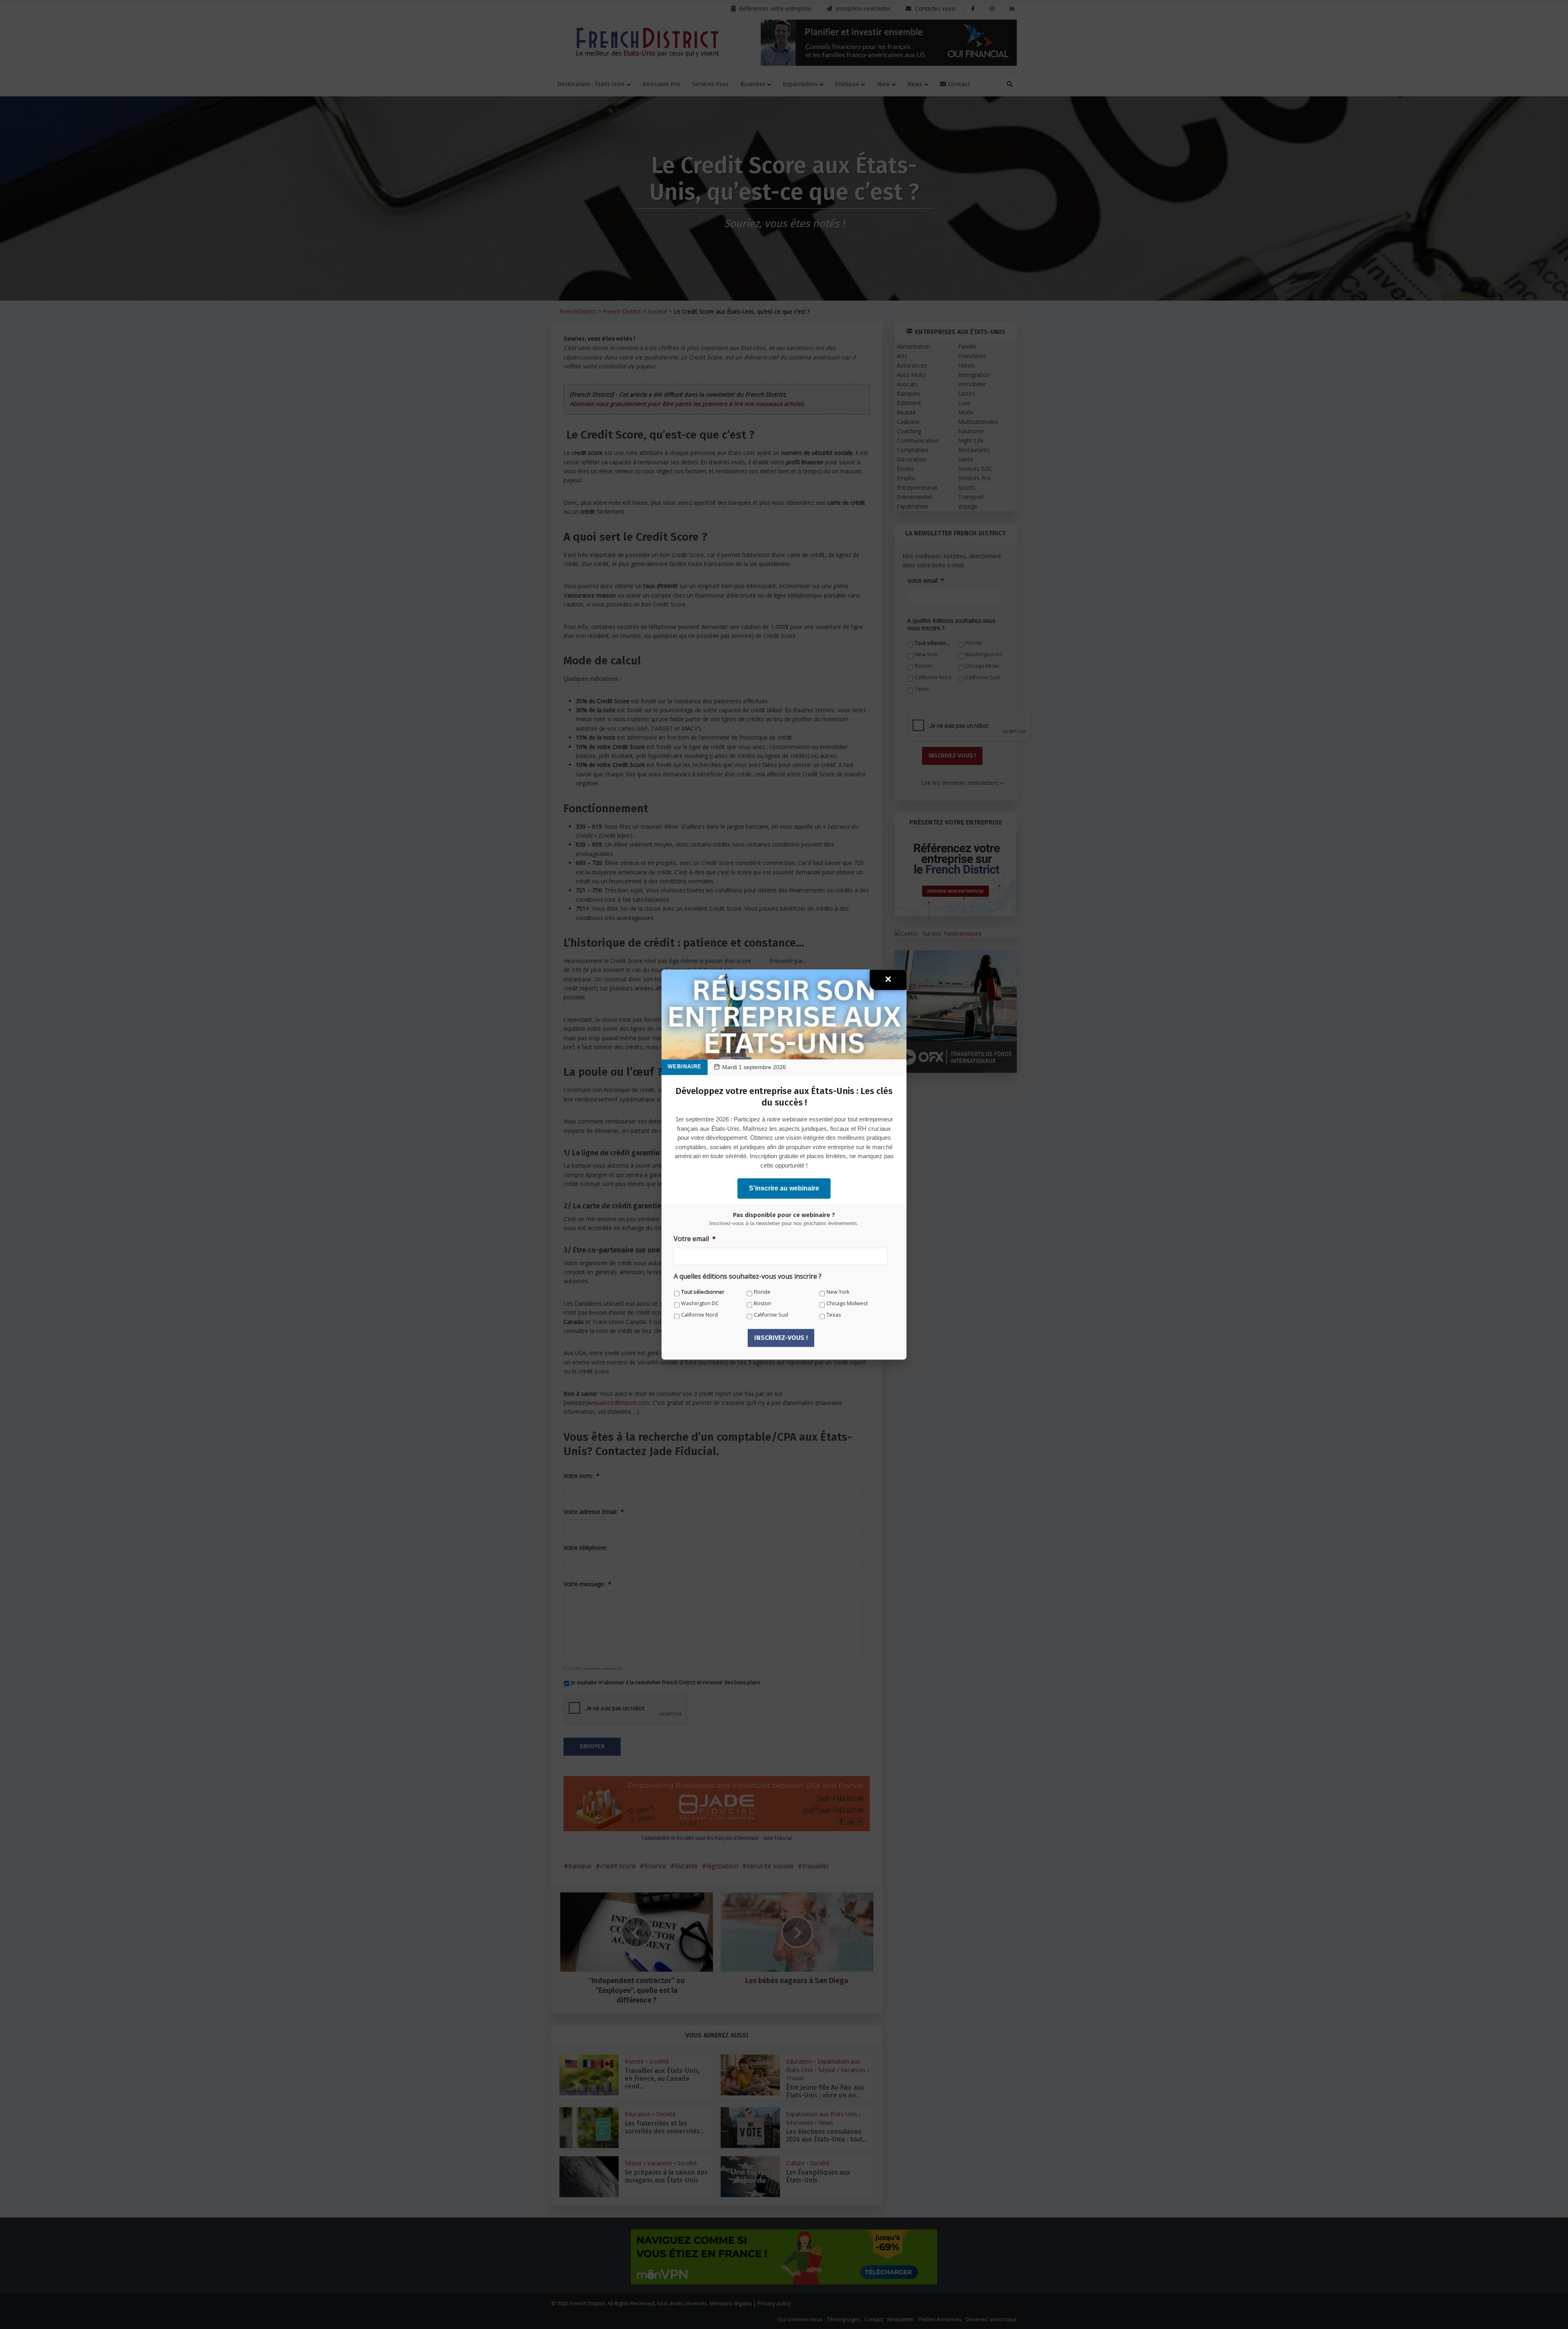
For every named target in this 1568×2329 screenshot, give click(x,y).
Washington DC (700, 1303)
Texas (834, 1315)
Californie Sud (771, 1315)
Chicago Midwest (847, 1303)
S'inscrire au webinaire (784, 1188)
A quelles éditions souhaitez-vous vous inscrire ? (748, 1276)
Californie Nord (699, 1315)
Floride (762, 1292)
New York (838, 1292)
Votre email (695, 1239)
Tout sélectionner (703, 1292)
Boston (763, 1303)
